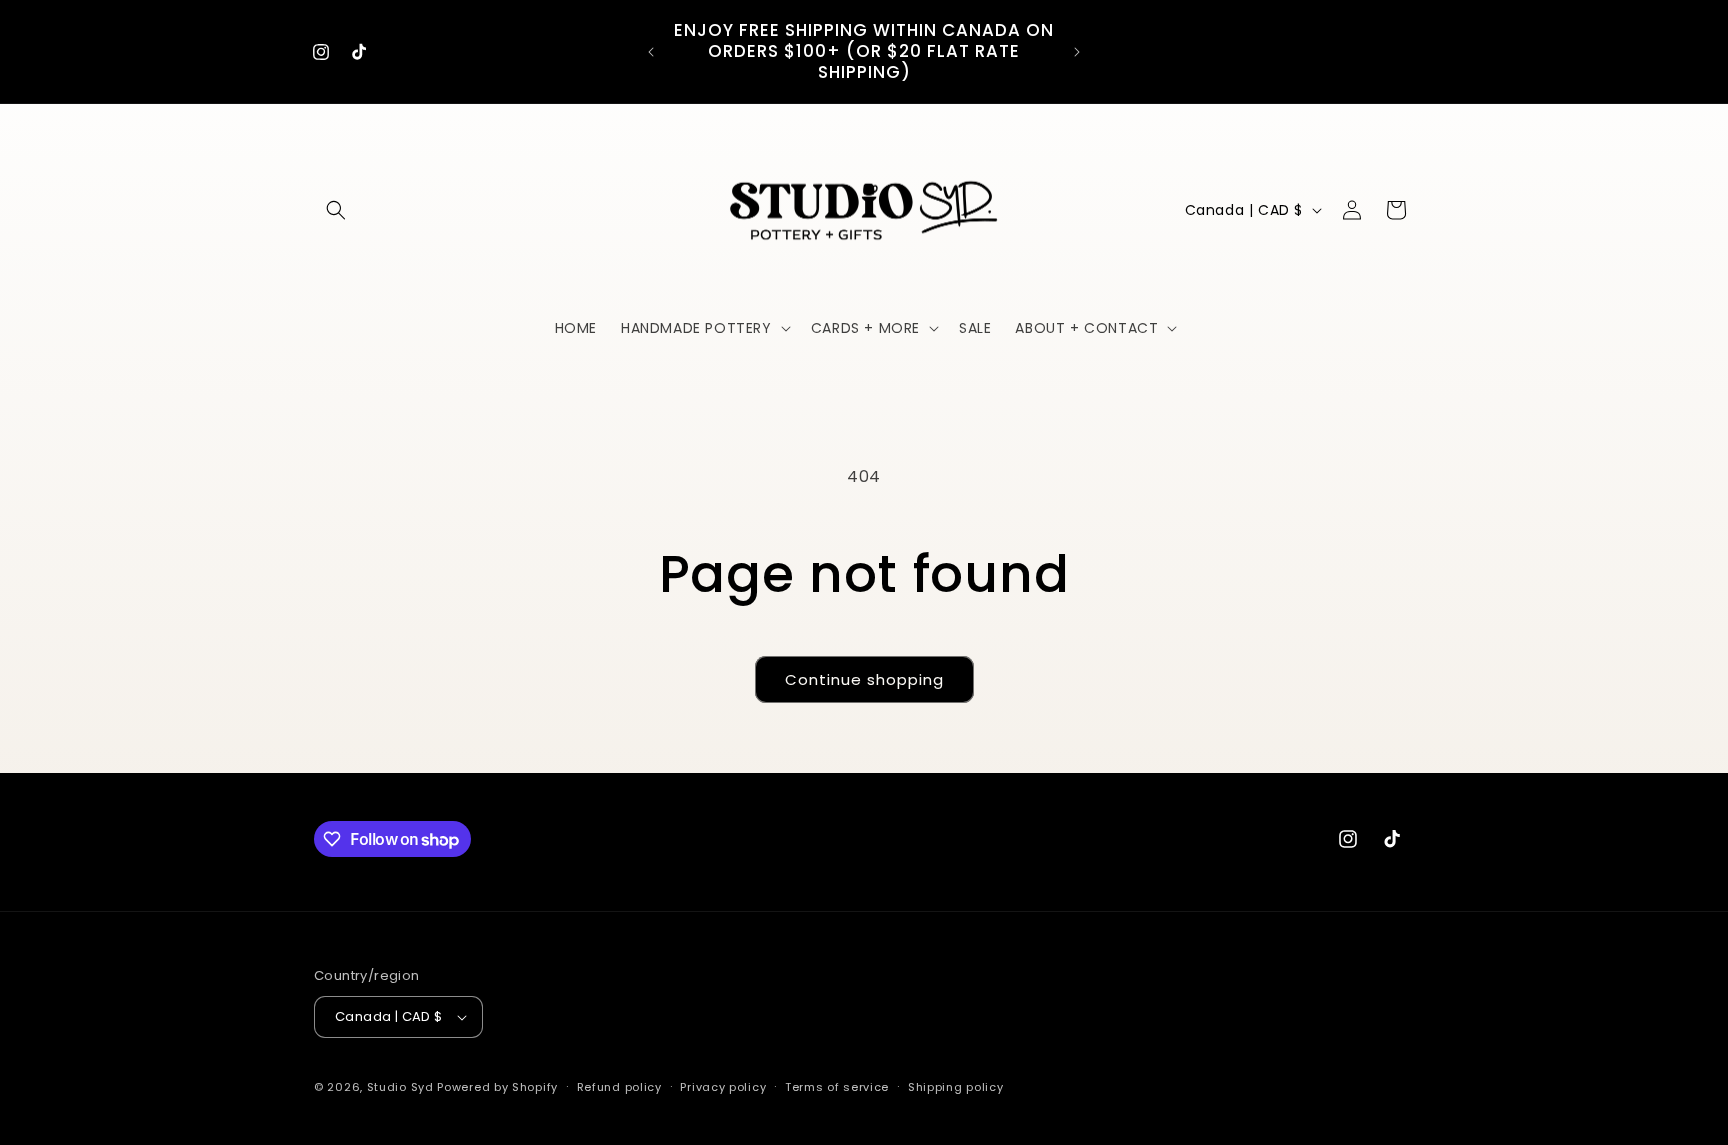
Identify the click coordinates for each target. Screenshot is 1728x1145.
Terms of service (837, 1087)
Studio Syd (400, 1087)
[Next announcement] (1077, 52)
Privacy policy (723, 1087)
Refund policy (619, 1087)
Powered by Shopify (497, 1087)
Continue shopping (864, 679)
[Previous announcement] (651, 52)
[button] (336, 210)
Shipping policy (956, 1087)
